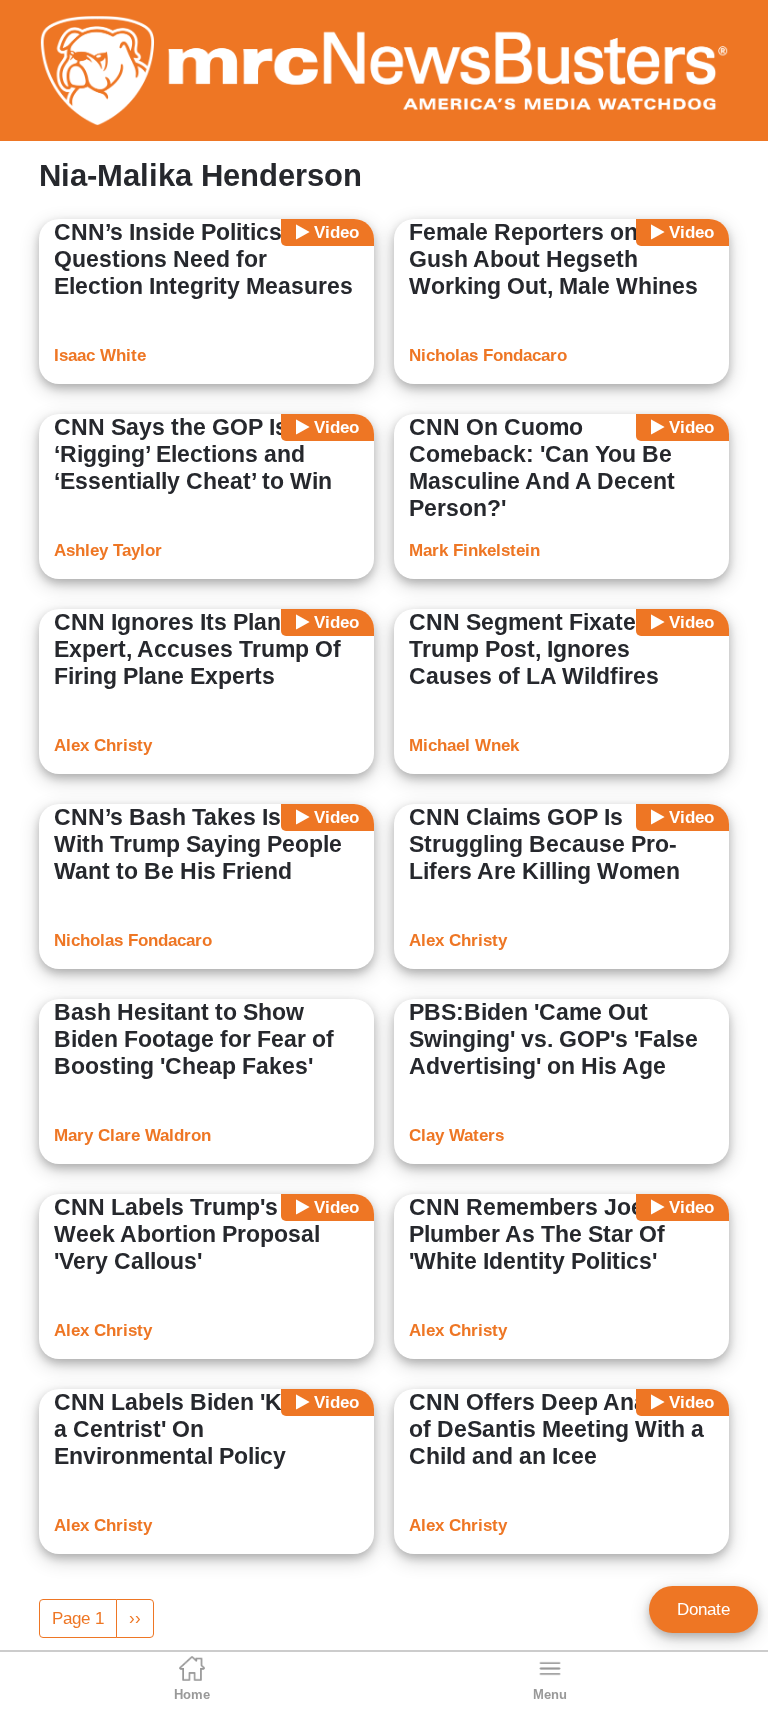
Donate (703, 1609)
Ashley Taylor (108, 550)
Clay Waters (456, 1135)
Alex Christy (103, 745)
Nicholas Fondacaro (488, 355)
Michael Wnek (464, 745)
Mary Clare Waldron (132, 1135)
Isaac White (100, 355)
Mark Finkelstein (474, 550)
